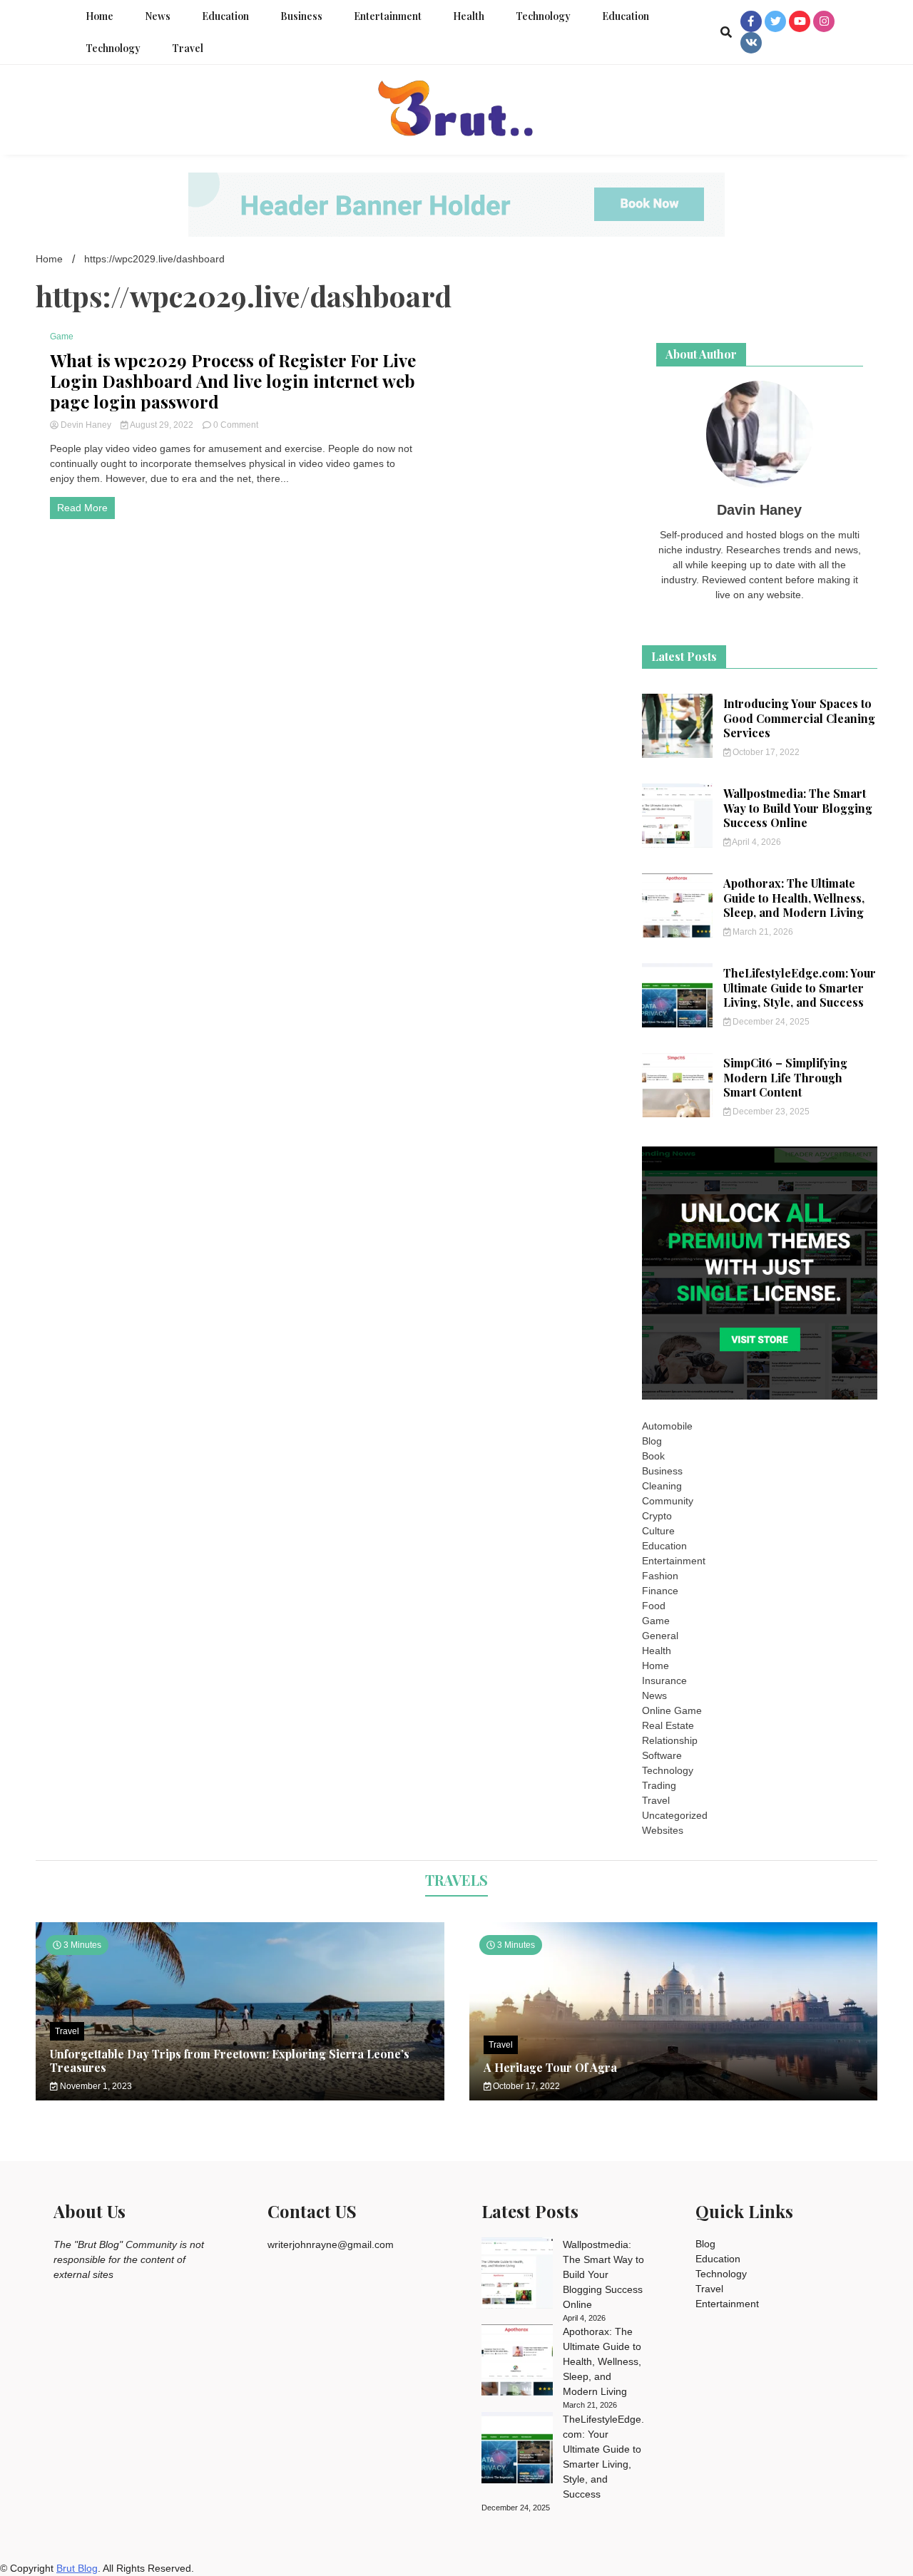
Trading (659, 1785)
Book (653, 1456)
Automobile (667, 1426)
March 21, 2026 (762, 932)
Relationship (670, 1740)
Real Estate (668, 1725)
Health (469, 16)
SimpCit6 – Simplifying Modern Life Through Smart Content (785, 1078)
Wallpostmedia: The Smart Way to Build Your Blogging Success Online (798, 808)
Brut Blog (77, 2568)
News (158, 16)
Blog (652, 1441)
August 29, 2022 (162, 425)
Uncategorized (675, 1815)
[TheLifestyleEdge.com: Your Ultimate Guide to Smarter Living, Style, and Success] (517, 2450)
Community (668, 1501)
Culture (658, 1531)
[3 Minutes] (674, 2097)
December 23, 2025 (770, 1112)
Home (100, 16)
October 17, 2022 (765, 752)
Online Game (672, 1710)
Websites (663, 1830)
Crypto (657, 1516)
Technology (543, 16)
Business (301, 16)
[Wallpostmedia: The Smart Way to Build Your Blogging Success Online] (517, 2275)
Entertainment (388, 16)
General (660, 1636)
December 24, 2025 (770, 1022)
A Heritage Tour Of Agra (550, 2067)
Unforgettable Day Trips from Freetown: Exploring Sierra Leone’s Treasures (230, 2061)
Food (654, 1606)
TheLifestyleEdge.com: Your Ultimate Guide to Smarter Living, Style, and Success (800, 988)
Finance (660, 1591)
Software (662, 1755)
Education (225, 16)
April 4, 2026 (756, 842)
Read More (82, 508)
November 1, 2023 (95, 2086)
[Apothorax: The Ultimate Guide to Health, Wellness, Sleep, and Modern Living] (517, 2362)
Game (62, 337)
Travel (188, 48)
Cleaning (662, 1486)
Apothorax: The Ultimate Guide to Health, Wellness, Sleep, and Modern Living (794, 898)
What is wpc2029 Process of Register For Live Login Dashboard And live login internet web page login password (233, 381)
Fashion (660, 1576)
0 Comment (236, 425)
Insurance (664, 1680)
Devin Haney (86, 425)
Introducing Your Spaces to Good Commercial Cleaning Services (799, 718)
